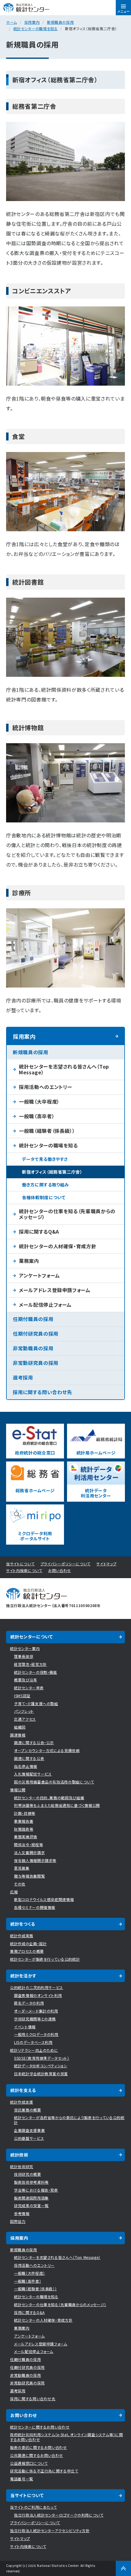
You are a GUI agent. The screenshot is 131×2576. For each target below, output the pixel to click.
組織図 (20, 1727)
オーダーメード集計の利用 (36, 2011)
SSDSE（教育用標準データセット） (42, 2058)
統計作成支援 (22, 2102)
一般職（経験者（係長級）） (47, 1131)
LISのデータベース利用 (33, 2042)
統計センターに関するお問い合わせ (40, 2427)
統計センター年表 (29, 1688)
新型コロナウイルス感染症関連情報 (44, 1899)
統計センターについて (32, 1637)
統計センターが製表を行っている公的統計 (45, 1959)
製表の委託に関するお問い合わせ (39, 2447)
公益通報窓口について (29, 2463)
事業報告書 (24, 1821)
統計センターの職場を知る (36, 28)
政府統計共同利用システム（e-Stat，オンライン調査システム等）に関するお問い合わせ (67, 2437)
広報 (14, 1892)
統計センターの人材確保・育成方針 (58, 1246)
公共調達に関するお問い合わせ (37, 2455)
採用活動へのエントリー (46, 1087)
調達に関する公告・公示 (34, 1742)
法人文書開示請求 (29, 1852)
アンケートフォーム (39, 1275)
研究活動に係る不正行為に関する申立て (44, 2471)
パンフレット (24, 1711)
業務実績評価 (26, 1837)
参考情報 (22, 2213)
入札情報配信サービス (33, 1774)
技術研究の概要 (28, 2174)
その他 (20, 1884)
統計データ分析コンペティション (41, 2066)
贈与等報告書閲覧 (29, 1876)
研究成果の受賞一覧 (31, 2205)
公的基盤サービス (29, 2138)
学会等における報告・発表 (36, 2190)
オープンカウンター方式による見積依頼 (47, 1750)
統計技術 (19, 2155)
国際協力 (18, 2221)
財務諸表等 (24, 1829)
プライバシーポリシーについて (65, 1564)
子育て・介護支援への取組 (36, 1703)
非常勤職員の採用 (33, 1348)
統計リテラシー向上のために (34, 2050)
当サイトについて (20, 1564)
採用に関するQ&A (39, 1231)
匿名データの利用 (29, 2003)
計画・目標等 (25, 1813)
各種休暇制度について (44, 1197)
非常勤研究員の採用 (36, 1363)
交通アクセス (25, 1719)
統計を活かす (23, 1976)
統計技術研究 (22, 2166)
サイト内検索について (24, 1570)
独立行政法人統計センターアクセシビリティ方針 (50, 2530)
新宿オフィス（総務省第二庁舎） (52, 1172)
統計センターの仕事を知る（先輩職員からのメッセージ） (67, 1214)
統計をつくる (23, 1924)
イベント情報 (25, 2027)
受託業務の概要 (28, 2110)
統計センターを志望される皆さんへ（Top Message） (64, 1069)
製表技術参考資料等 (31, 2182)
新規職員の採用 (60, 22)
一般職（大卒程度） (39, 1101)
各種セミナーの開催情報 (35, 1907)
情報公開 (18, 1790)
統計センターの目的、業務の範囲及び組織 (49, 1798)
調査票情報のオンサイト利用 (38, 1995)
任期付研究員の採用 (36, 1334)
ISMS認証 (22, 1696)
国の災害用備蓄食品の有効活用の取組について (54, 1782)
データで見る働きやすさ (45, 1159)
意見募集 (22, 1868)
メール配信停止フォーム (45, 1305)
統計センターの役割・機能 (36, 1672)
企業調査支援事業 (29, 2130)
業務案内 (29, 1261)
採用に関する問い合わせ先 (42, 1392)
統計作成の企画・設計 (28, 1943)
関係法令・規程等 (28, 1845)
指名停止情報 (26, 1766)
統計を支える (23, 2090)
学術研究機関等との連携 (35, 2019)
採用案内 (32, 22)
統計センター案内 (25, 1648)
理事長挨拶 (24, 1656)
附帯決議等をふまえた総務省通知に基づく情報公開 (57, 1805)
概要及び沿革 (26, 1680)
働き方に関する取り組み (45, 1185)
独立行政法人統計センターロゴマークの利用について (59, 2515)
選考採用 (23, 1377)
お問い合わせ (60, 1570)
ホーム (12, 22)
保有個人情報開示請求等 (35, 1860)
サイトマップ (106, 1564)
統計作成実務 (22, 1936)
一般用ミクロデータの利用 (36, 2034)
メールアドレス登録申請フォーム (55, 1290)
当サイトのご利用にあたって (33, 2507)
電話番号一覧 (22, 2479)
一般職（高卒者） (37, 1116)
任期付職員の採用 (33, 1319)
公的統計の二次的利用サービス (37, 1987)
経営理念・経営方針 (30, 1664)
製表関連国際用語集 (31, 2198)
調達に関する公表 (29, 1758)
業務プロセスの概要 (27, 1951)
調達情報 (18, 1735)
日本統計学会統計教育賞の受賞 (41, 2074)
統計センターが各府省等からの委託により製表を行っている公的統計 (69, 2120)
